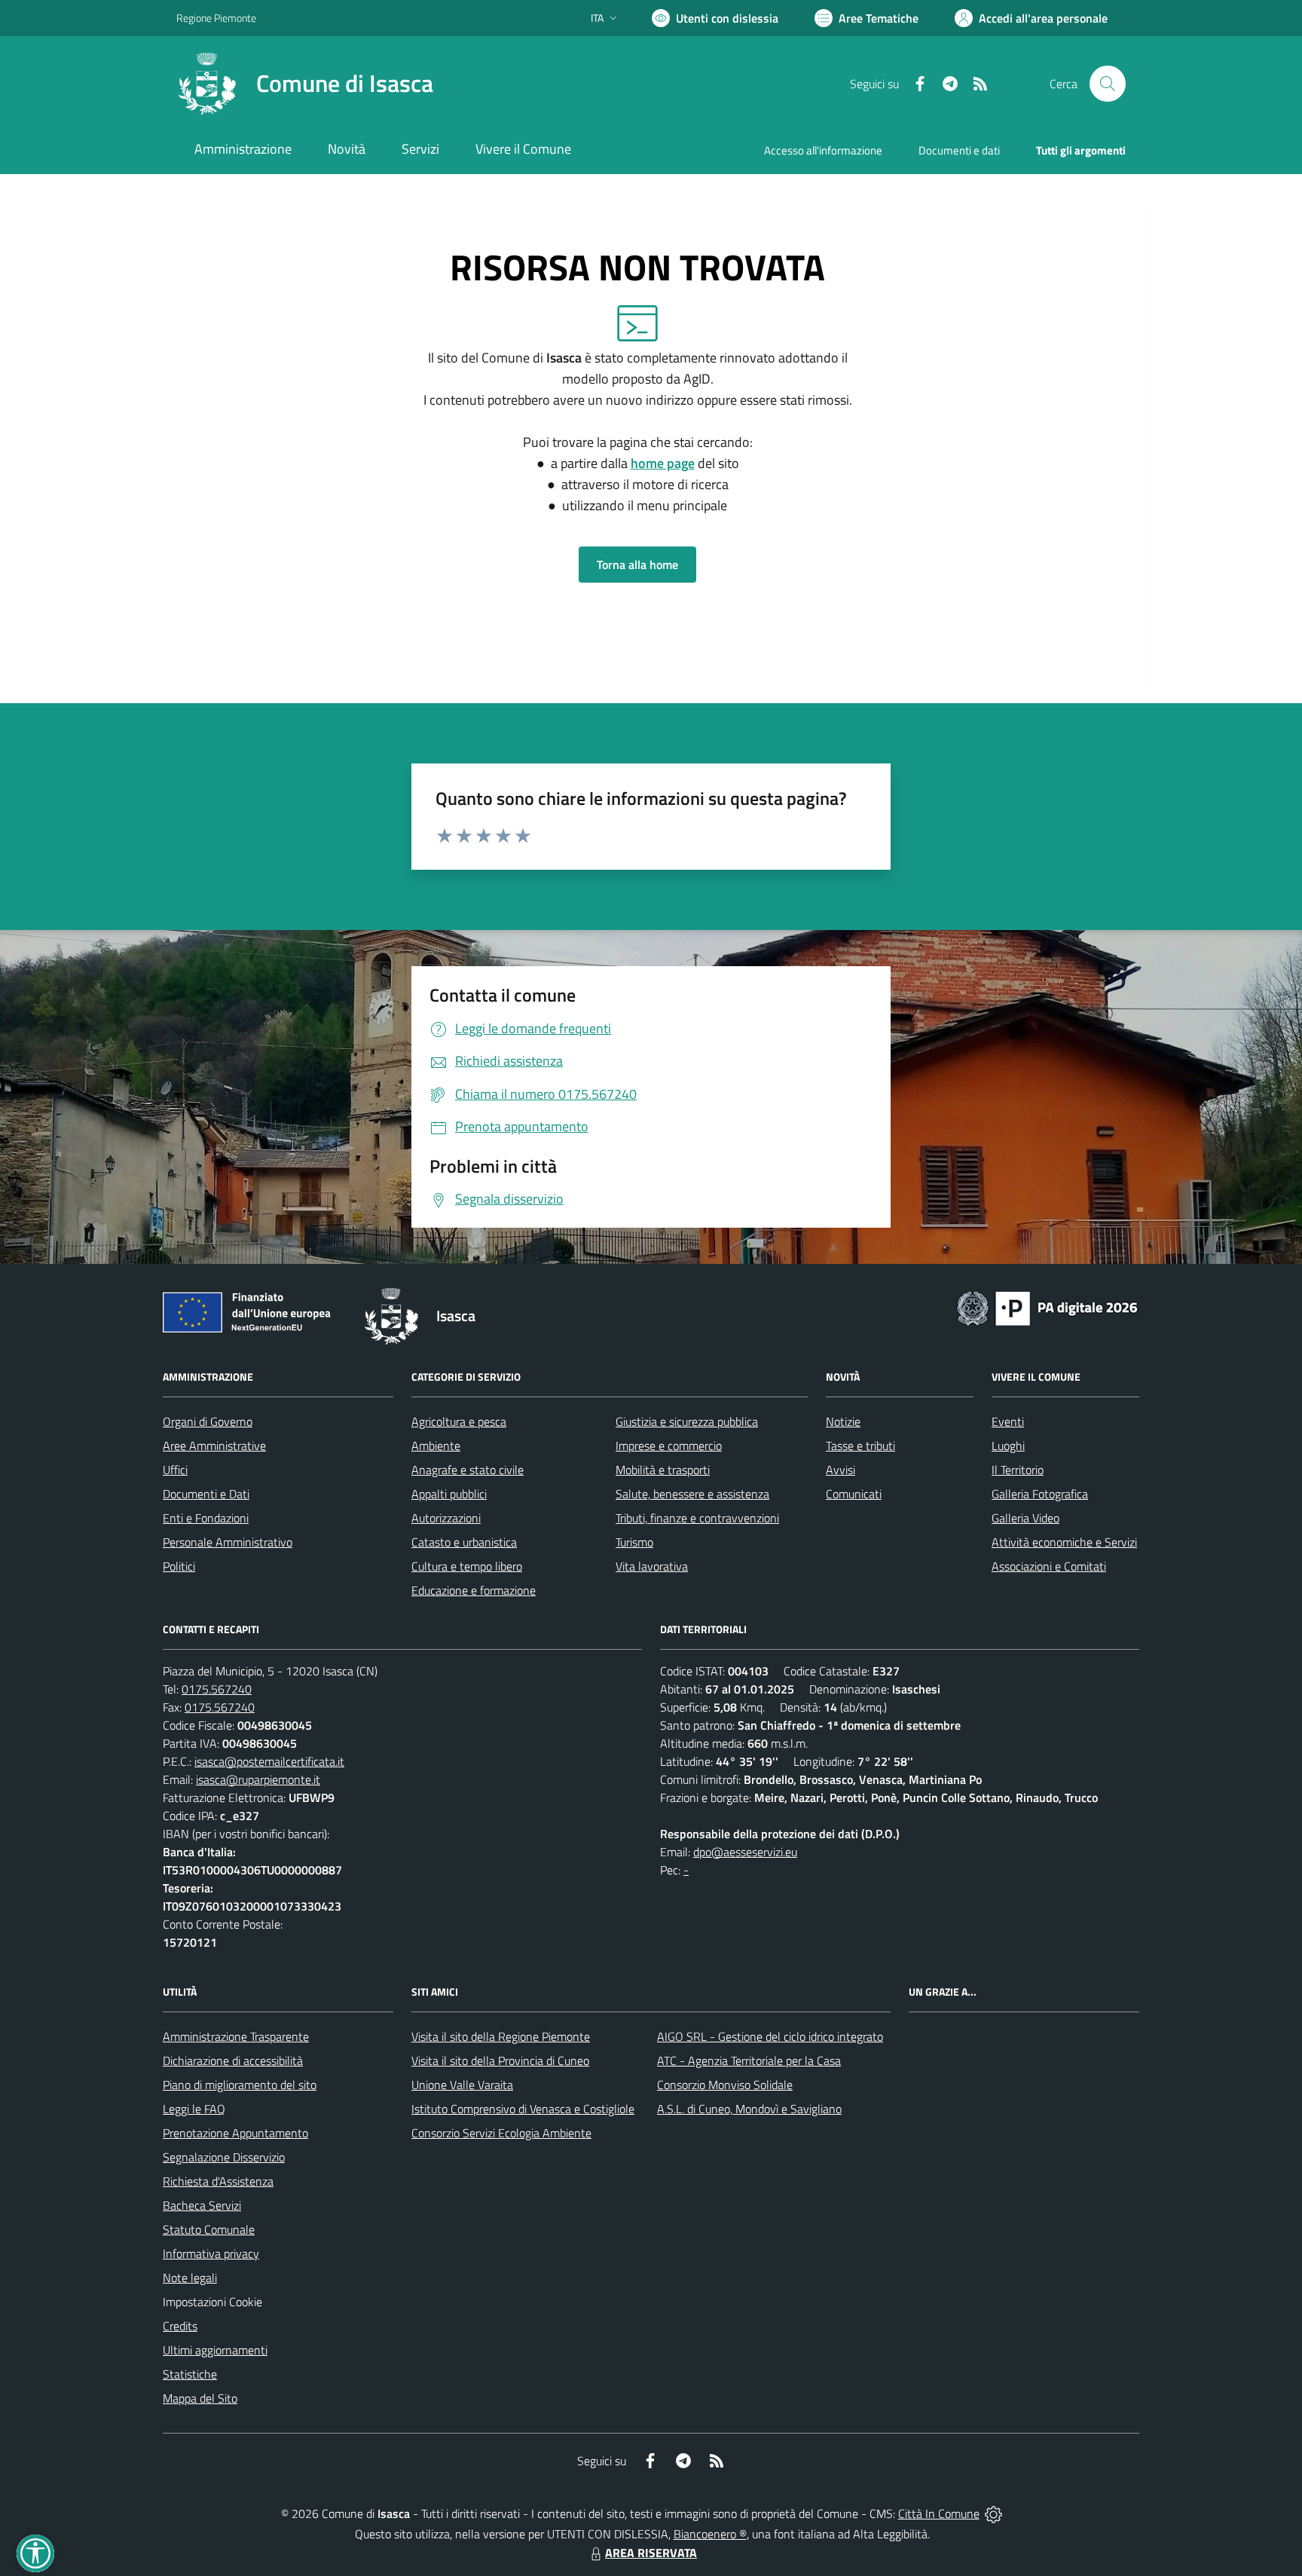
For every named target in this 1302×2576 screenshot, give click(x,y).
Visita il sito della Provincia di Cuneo (500, 2060)
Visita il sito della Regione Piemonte (501, 2036)
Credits (180, 2326)
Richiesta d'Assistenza (218, 2181)
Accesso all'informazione (823, 150)
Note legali (190, 2278)
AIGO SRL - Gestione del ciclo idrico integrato (770, 2036)
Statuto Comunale (209, 2229)
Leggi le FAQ (194, 2109)
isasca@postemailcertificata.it (269, 1761)
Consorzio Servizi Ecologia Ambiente (501, 2133)
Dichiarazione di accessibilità (233, 2060)
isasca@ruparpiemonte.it (258, 1779)
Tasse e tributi (860, 1446)
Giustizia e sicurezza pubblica (687, 1421)
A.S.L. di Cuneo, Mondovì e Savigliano (749, 2109)
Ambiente (436, 1446)
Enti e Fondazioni (206, 1518)
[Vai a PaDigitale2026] (1047, 1307)
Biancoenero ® (710, 2534)
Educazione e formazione (474, 1590)
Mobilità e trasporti (663, 1470)
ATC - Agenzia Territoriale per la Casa (749, 2060)
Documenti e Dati (206, 1494)
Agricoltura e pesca (459, 1421)
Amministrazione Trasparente (236, 2036)
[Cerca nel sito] (1108, 84)
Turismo (634, 1542)
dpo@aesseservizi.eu (745, 1852)
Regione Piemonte (216, 18)
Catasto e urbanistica (464, 1542)
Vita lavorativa (652, 1566)
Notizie (843, 1421)
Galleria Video (1025, 1518)
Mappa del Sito (200, 2398)
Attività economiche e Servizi (1064, 1542)
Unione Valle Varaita (462, 2085)
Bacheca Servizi (202, 2205)
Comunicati (854, 1494)
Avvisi (840, 1470)
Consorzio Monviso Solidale (725, 2085)
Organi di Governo (208, 1421)
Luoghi (1008, 1446)
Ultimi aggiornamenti (215, 2350)
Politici (179, 1566)
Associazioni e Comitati (1049, 1566)
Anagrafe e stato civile (468, 1470)
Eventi (1008, 1421)
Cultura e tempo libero (467, 1566)
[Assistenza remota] (993, 2513)
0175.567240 (217, 1689)
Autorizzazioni (446, 1518)
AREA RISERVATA (651, 2553)
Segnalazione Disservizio (224, 2157)
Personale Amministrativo (228, 1542)
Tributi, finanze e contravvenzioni (697, 1518)
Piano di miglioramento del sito (240, 2085)
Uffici (175, 1470)
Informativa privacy (211, 2253)
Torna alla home (637, 564)
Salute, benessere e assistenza (692, 1494)
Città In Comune (939, 2513)
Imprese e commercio (669, 1446)
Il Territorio (1018, 1470)
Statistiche (190, 2374)
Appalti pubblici (449, 1494)
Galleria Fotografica (1040, 1494)
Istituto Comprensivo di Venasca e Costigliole (523, 2109)
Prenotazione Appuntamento (235, 2133)
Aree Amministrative (214, 1446)
